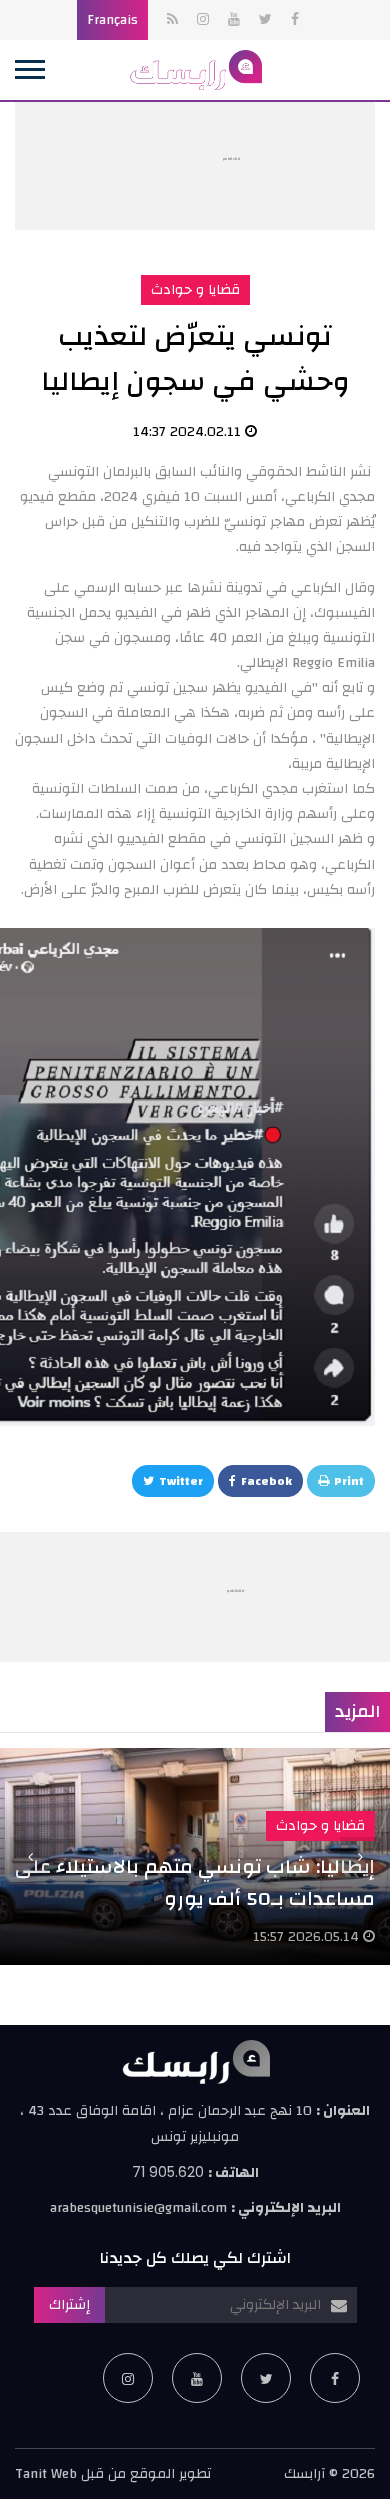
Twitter (181, 1481)
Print (349, 1481)
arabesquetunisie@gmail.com (138, 2208)
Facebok (266, 1481)
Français (112, 20)
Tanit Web (46, 2474)
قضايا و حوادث (195, 290)
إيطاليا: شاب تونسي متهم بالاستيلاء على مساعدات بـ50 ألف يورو (195, 1882)
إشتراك (69, 2305)
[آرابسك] (195, 70)
